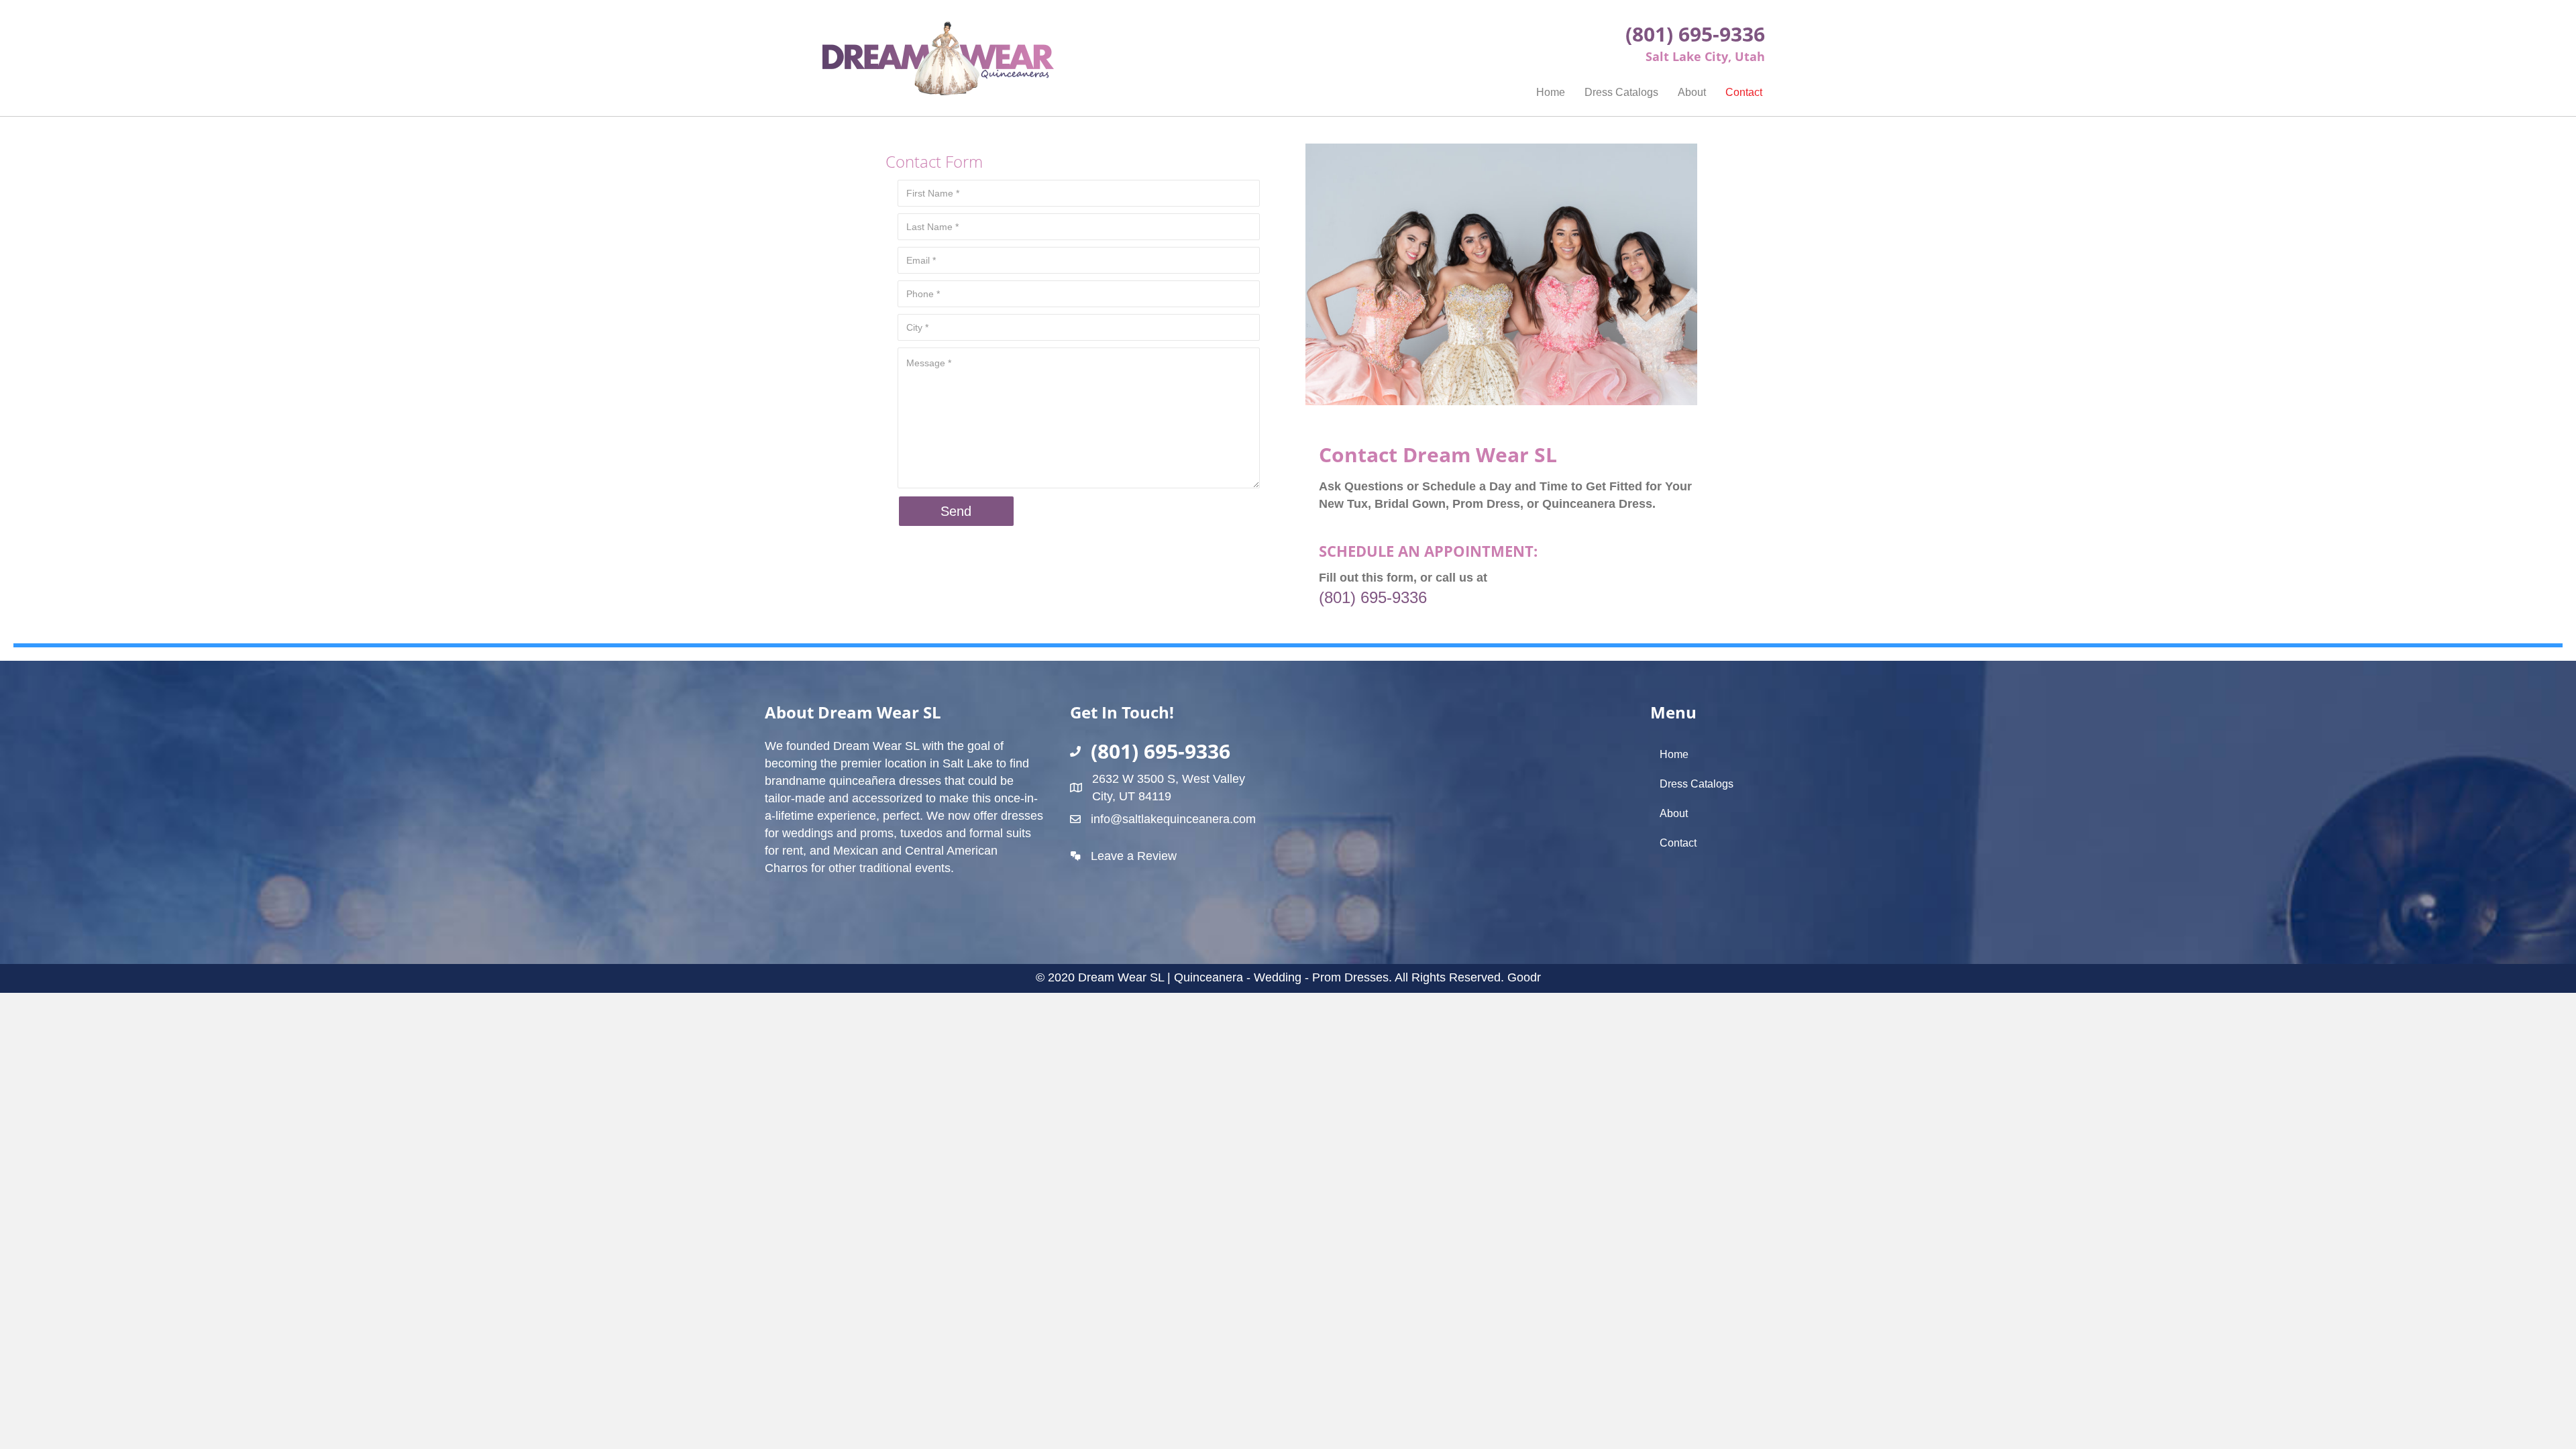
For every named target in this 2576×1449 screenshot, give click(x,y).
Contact (1744, 92)
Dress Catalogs (1621, 92)
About (1692, 92)
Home (1551, 92)
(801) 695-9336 (1373, 597)
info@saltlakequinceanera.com (1173, 819)
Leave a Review (1134, 856)
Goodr (1524, 977)
